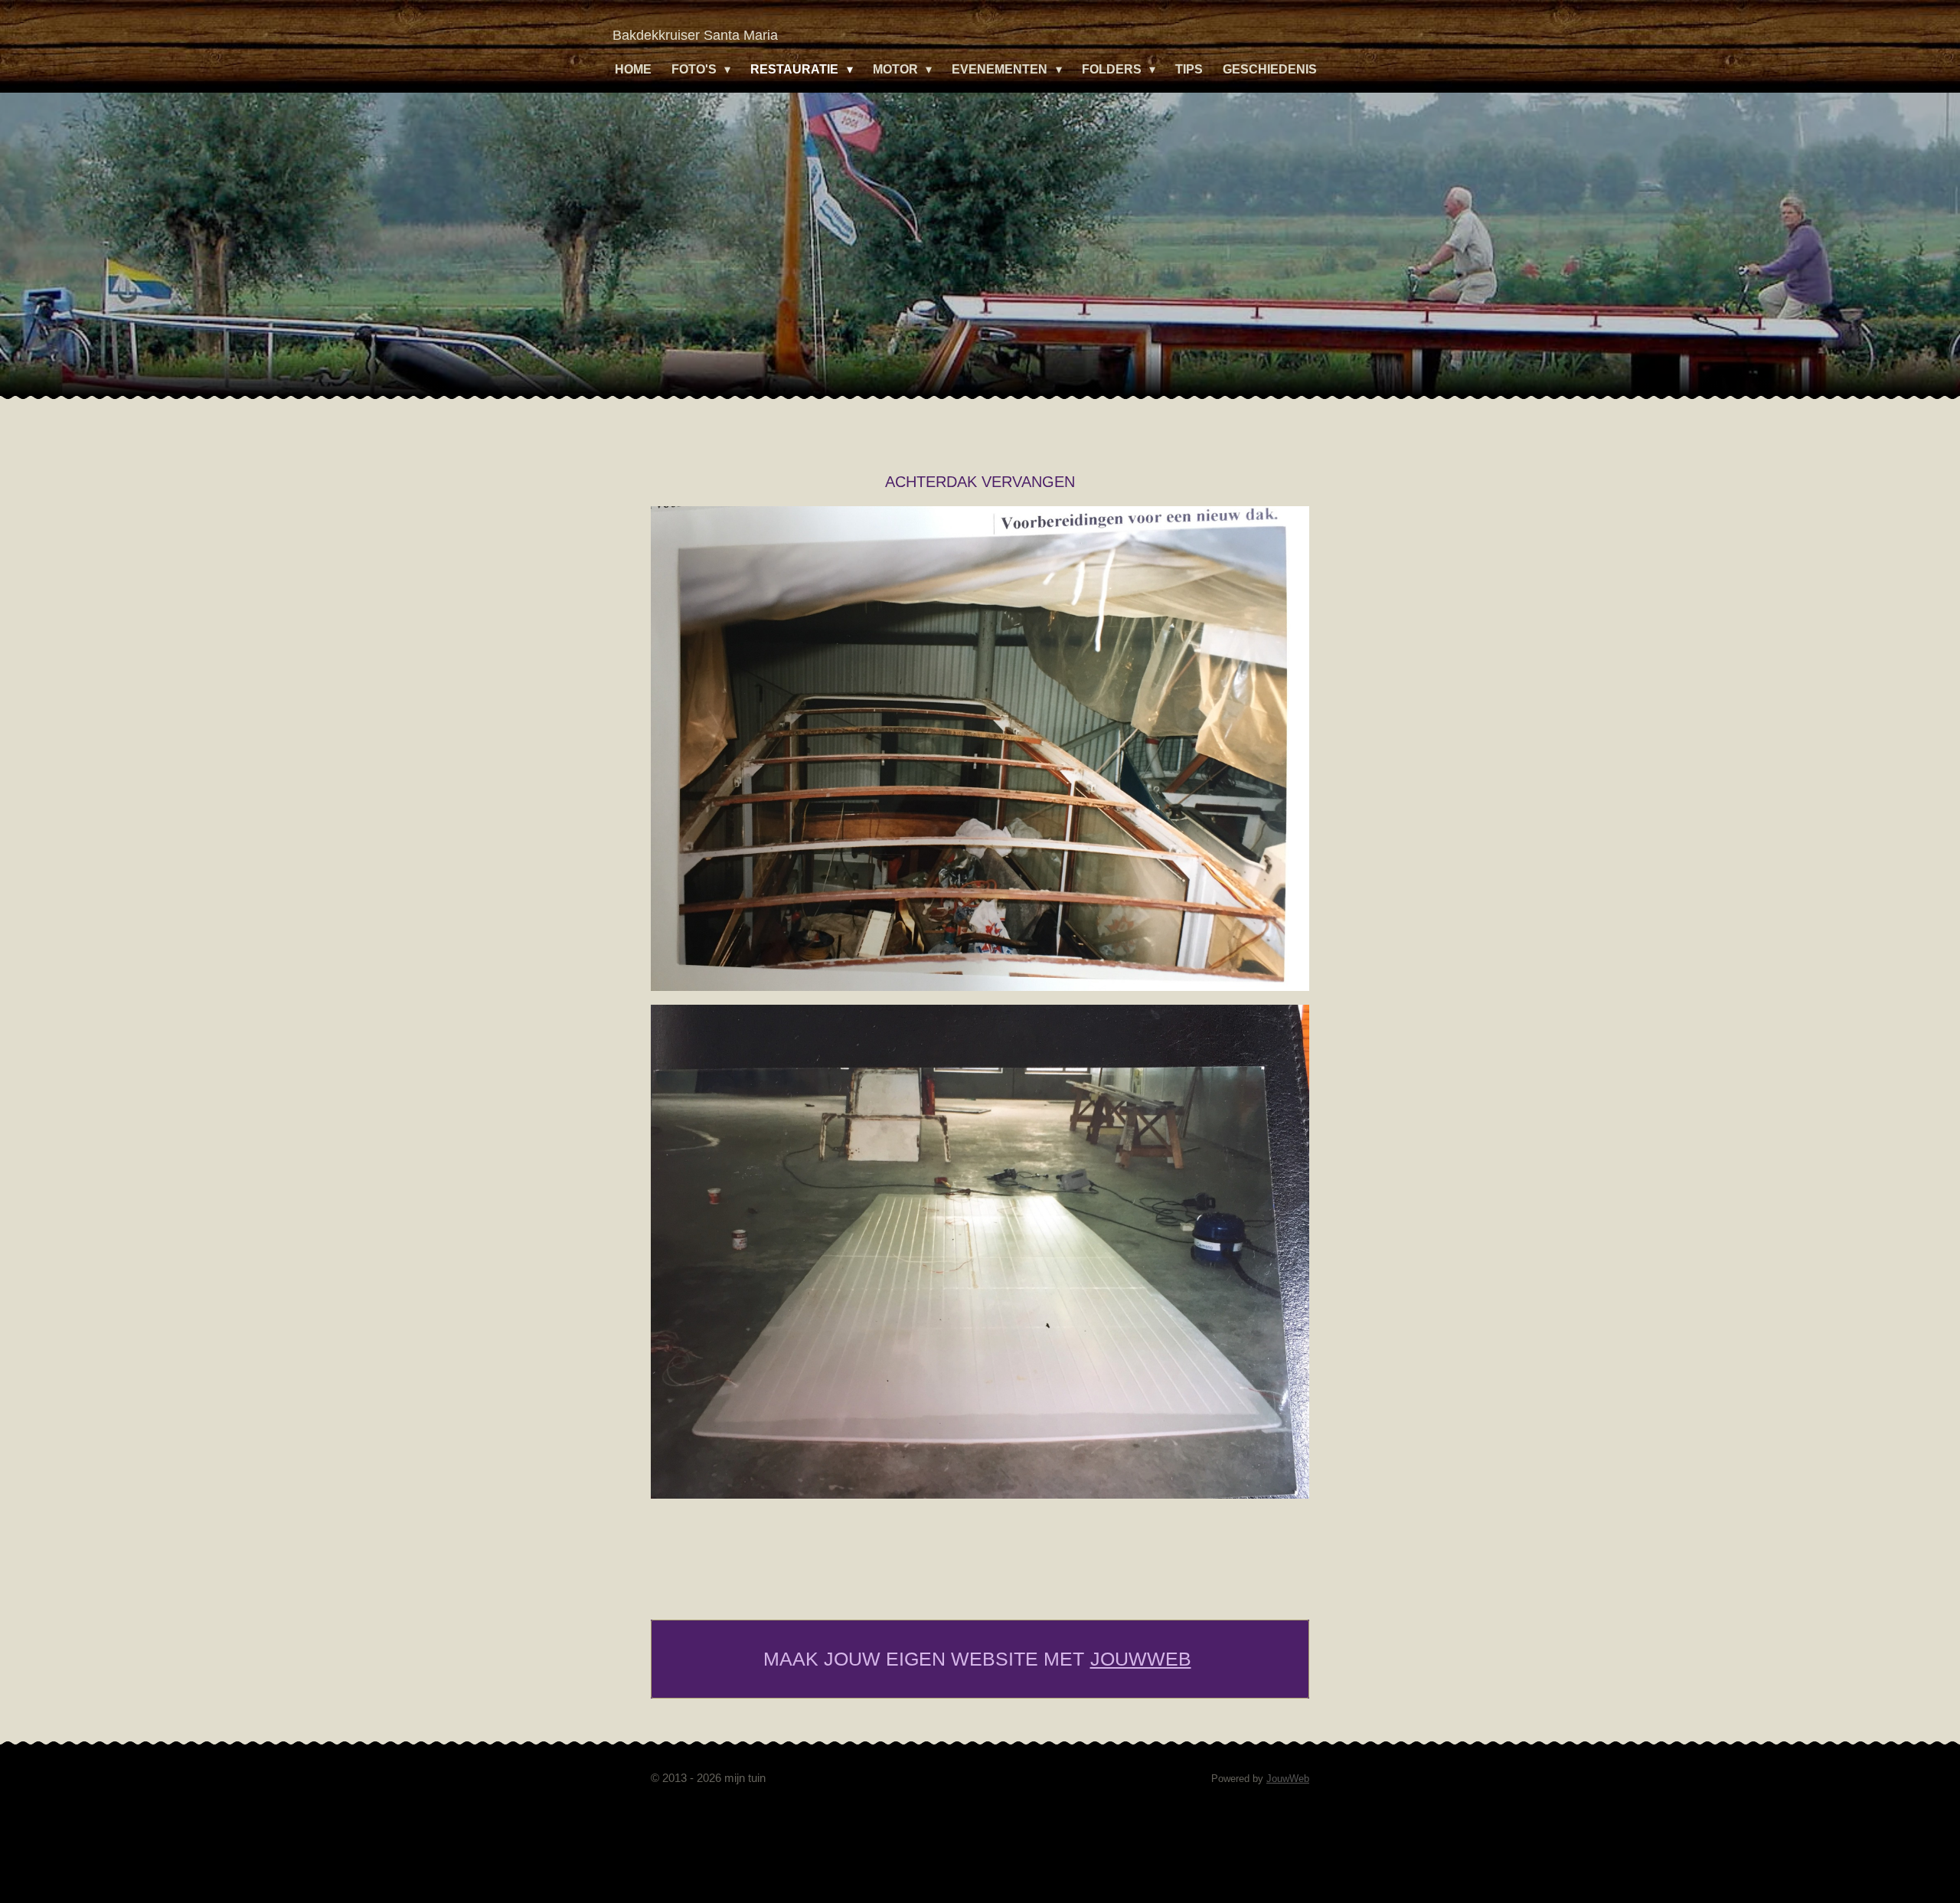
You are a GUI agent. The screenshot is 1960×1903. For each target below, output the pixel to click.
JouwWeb (1141, 1659)
